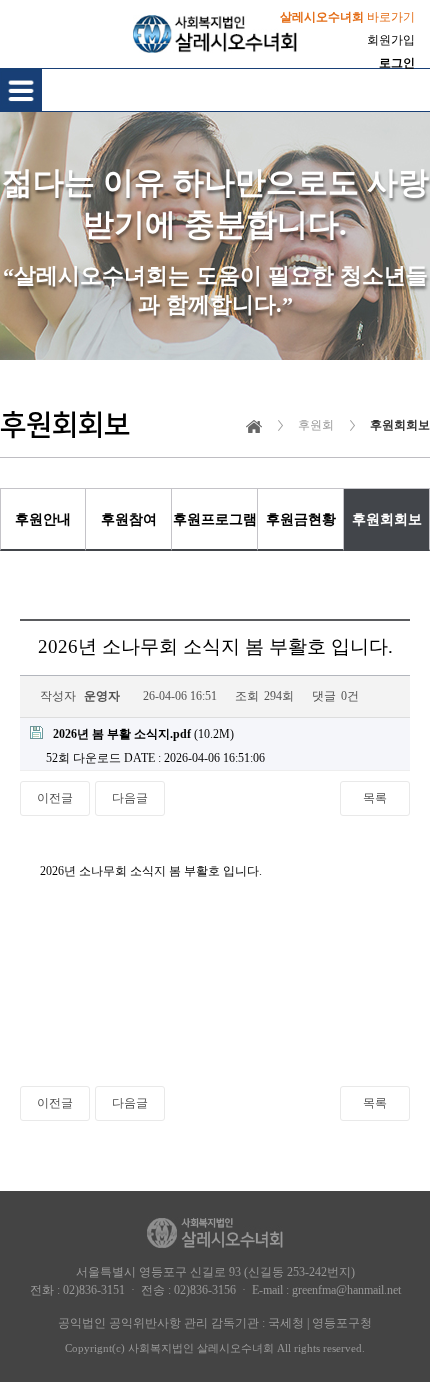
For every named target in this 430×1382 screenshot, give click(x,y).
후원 (43, 519)
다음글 (130, 798)
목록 (375, 798)
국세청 (286, 1323)
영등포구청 (342, 1323)
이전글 (55, 798)
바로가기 (347, 17)
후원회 (387, 519)
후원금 (301, 519)
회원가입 (391, 40)
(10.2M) (143, 734)
